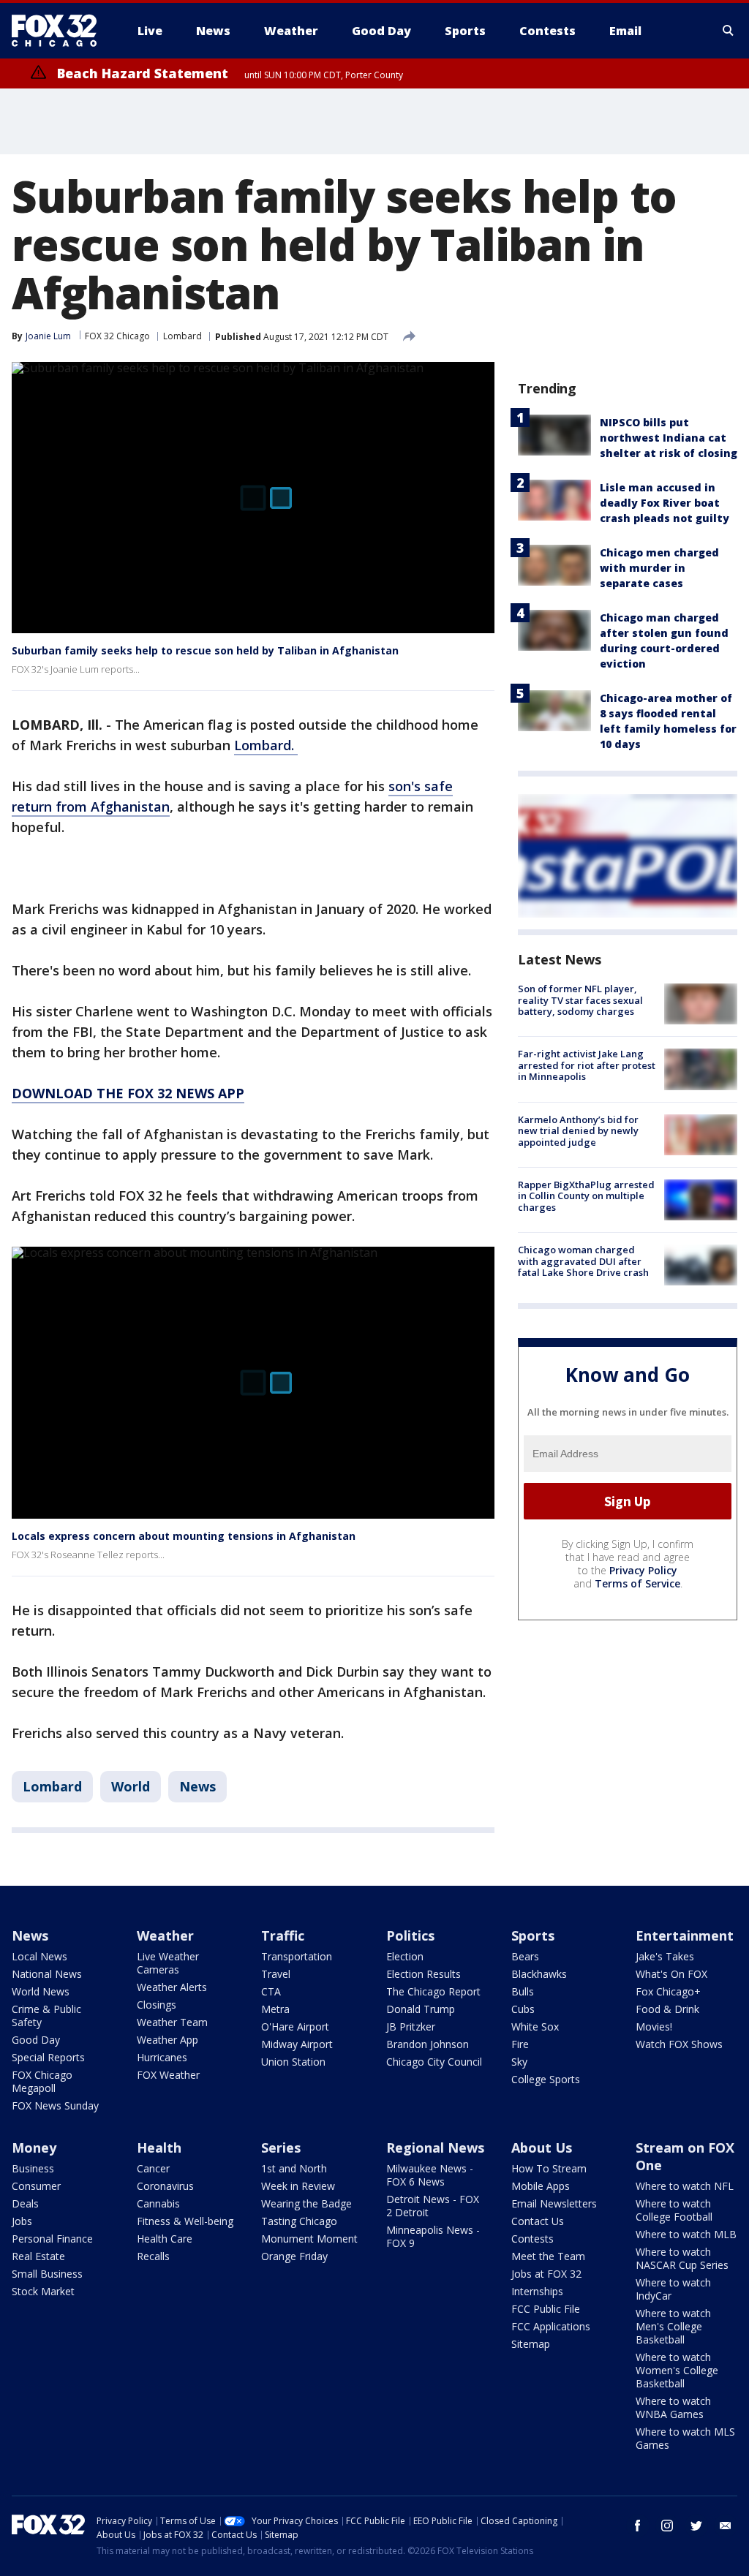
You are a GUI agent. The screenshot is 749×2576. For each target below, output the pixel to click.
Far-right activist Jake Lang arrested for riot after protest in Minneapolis (587, 1065)
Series (281, 2148)
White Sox (535, 2027)
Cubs (523, 2009)
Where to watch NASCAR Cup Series (682, 2258)
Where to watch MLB (686, 2234)
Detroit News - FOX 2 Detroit (433, 2206)
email (726, 2526)
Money (34, 2148)
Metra (275, 2009)
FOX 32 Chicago (117, 336)
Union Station (293, 2062)
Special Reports (48, 2057)
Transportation (297, 1956)
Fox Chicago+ (668, 1991)
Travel (276, 1974)
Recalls (153, 2256)
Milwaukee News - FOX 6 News (430, 2175)
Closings (157, 2005)
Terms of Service (637, 1583)
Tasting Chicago (299, 2221)
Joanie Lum (48, 336)
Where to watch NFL (685, 2186)
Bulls (523, 1991)
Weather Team (172, 2022)
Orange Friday (294, 2256)
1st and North (294, 2168)
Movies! (654, 2027)
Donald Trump (421, 2009)
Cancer (153, 2168)
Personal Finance (52, 2239)
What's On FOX (671, 1974)
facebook (638, 2526)
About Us (542, 2148)
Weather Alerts (172, 1987)
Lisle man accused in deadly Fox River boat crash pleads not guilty (665, 503)
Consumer (36, 2186)
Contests (532, 2239)
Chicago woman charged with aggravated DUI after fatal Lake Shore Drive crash (583, 1261)
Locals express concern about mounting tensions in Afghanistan (184, 1536)
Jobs (22, 2221)
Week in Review (298, 2186)
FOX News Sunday (55, 2105)
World (131, 1786)
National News (47, 1974)
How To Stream (549, 2168)
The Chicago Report (433, 1991)
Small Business (47, 2274)
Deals (25, 2203)
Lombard (182, 336)
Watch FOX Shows (679, 2044)
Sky (519, 2062)
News (197, 1786)
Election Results (424, 1974)
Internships (537, 2291)
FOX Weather (168, 2075)
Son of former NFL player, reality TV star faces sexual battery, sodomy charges (580, 1000)
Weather (165, 1935)
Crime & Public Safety (46, 2016)
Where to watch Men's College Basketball (673, 2326)
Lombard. (266, 745)
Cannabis (158, 2203)
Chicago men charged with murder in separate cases (659, 568)
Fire (520, 2044)
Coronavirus (165, 2186)
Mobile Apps (541, 2186)
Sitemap (531, 2344)
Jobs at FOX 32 (546, 2274)
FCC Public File (546, 2309)
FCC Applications (551, 2326)
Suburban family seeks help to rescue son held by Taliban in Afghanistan (205, 650)
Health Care (165, 2239)
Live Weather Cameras (168, 1963)
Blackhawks (539, 1974)
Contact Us (538, 2221)
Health (159, 2148)
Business (33, 2168)
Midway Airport (297, 2044)
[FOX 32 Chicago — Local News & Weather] (60, 31)
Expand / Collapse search (729, 31)
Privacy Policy (643, 1570)
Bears (525, 1956)
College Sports (546, 2079)
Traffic (283, 1935)
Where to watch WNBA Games (673, 2407)
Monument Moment (309, 2239)
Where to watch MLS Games (685, 2438)
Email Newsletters (554, 2203)
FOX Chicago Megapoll (42, 2081)
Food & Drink (667, 2009)
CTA (271, 1991)
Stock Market (43, 2291)
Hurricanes (162, 2057)
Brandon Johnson (428, 2044)
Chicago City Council (434, 2062)
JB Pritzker (411, 2027)
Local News (39, 1956)
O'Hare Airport (295, 2027)
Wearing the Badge (306, 2203)
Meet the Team (548, 2256)
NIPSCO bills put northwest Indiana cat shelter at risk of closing (669, 438)
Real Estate (38, 2256)
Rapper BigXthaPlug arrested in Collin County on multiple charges (586, 1196)
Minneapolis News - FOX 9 (433, 2236)
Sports (533, 1935)
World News (41, 1991)
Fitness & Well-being (185, 2221)
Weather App (168, 2040)
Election (405, 1956)
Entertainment (685, 1935)
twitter (696, 2526)
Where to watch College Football (674, 2210)
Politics (410, 1935)
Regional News (435, 2148)
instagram (667, 2526)
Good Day (36, 2040)
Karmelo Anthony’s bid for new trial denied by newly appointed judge (578, 1131)
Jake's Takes (665, 1956)
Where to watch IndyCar (673, 2289)
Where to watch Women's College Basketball (677, 2370)
